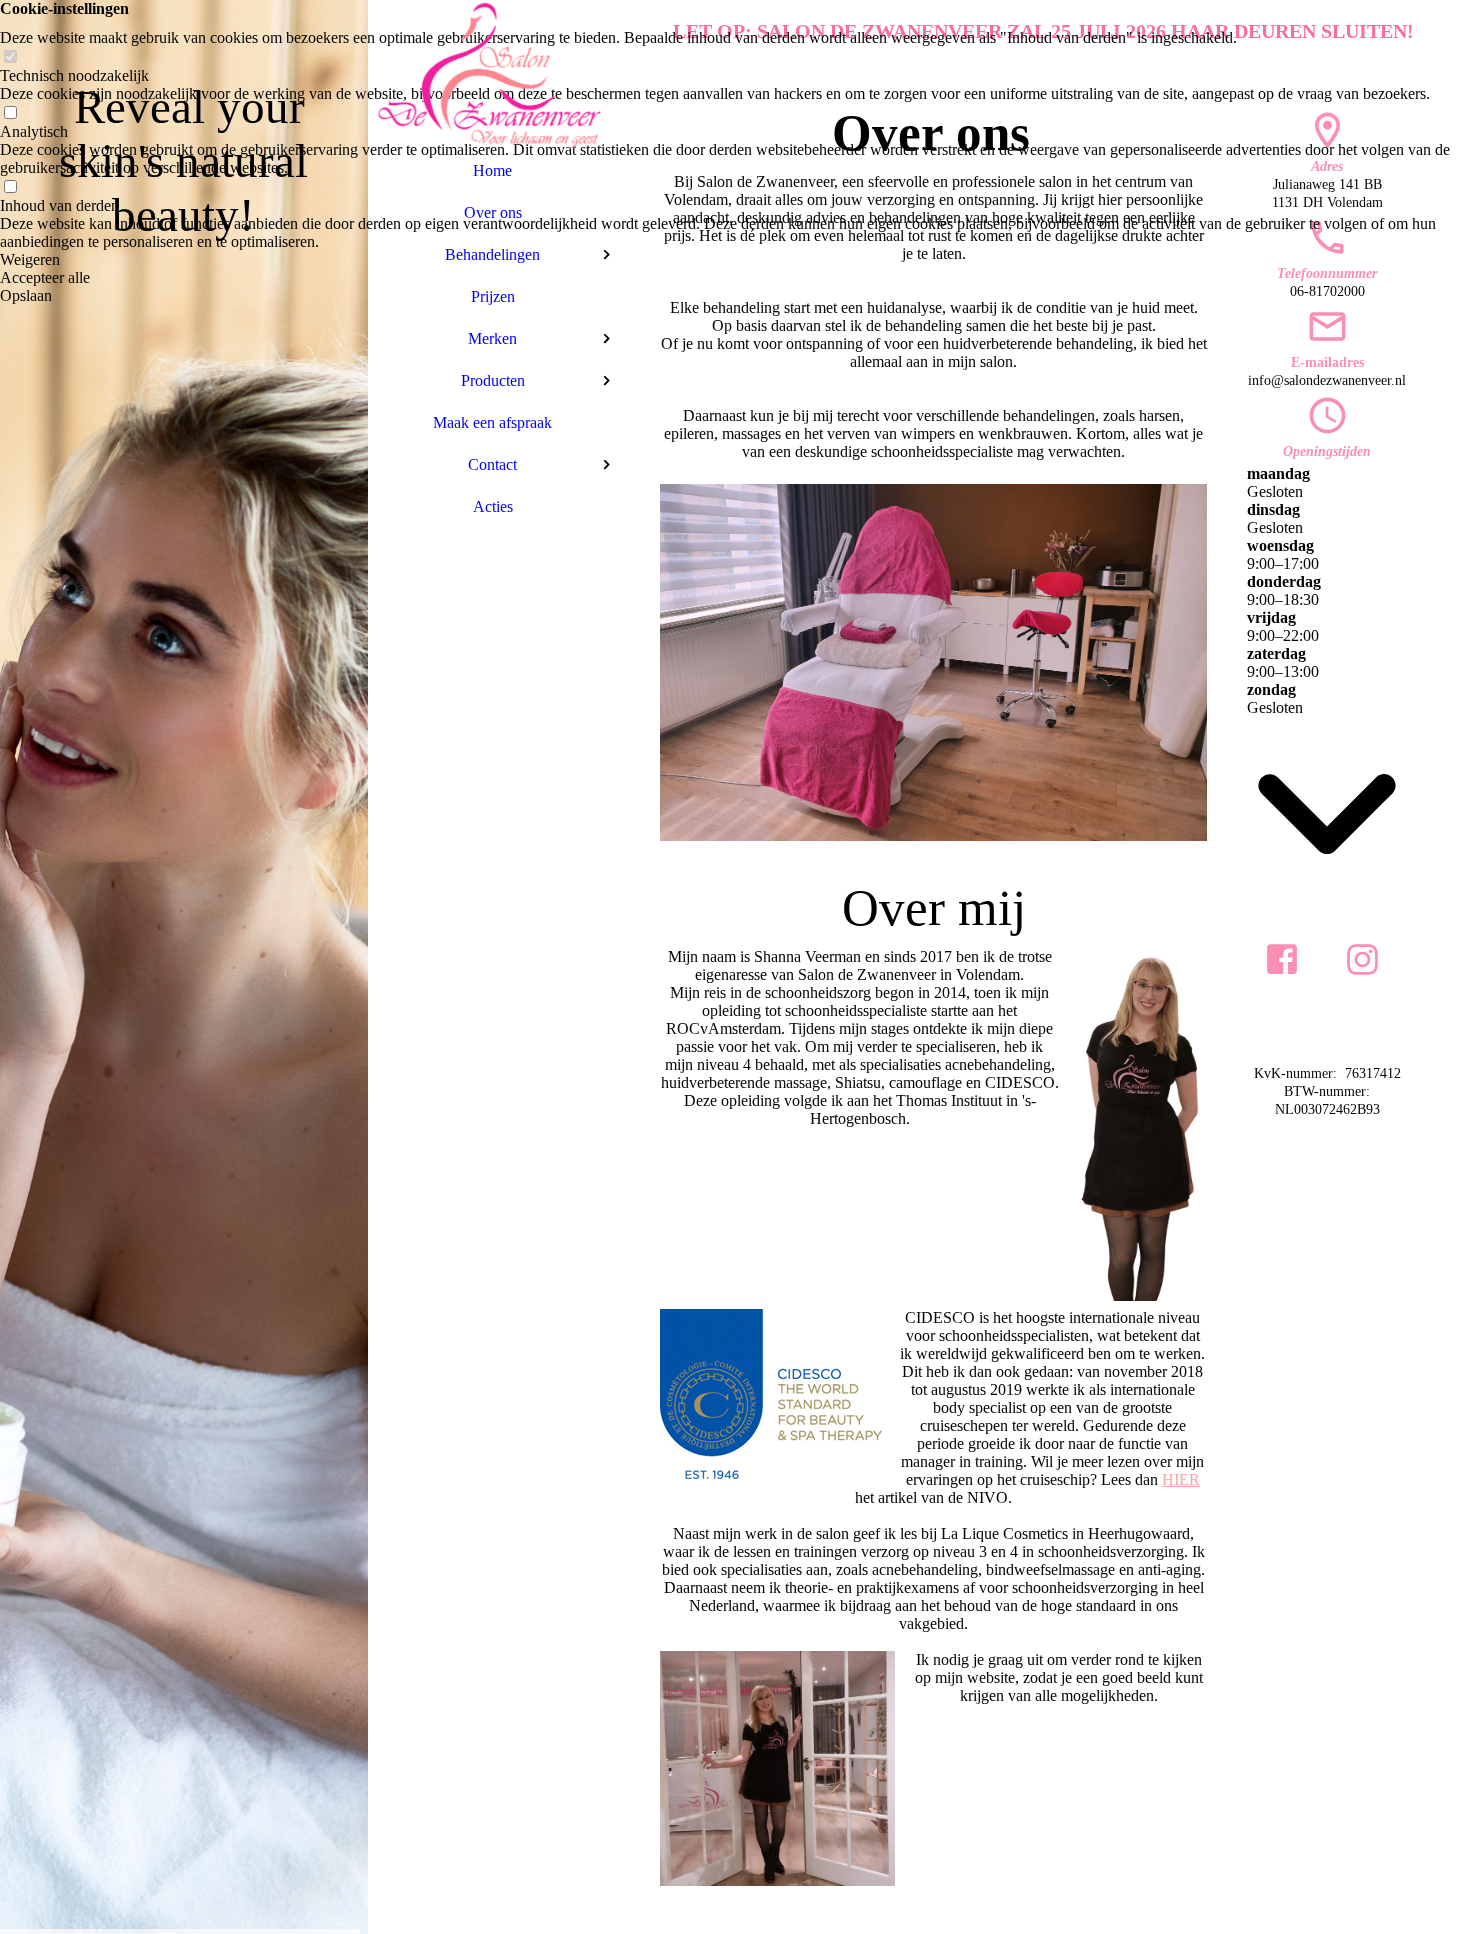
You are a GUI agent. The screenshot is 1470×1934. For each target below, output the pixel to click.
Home (492, 170)
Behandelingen (492, 254)
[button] (735, 260)
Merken (492, 338)
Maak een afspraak (492, 422)
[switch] (10, 57)
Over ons (493, 212)
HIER (1181, 1479)
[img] (184, 967)
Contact (492, 464)
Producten (493, 380)
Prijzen (493, 296)
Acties (493, 506)
